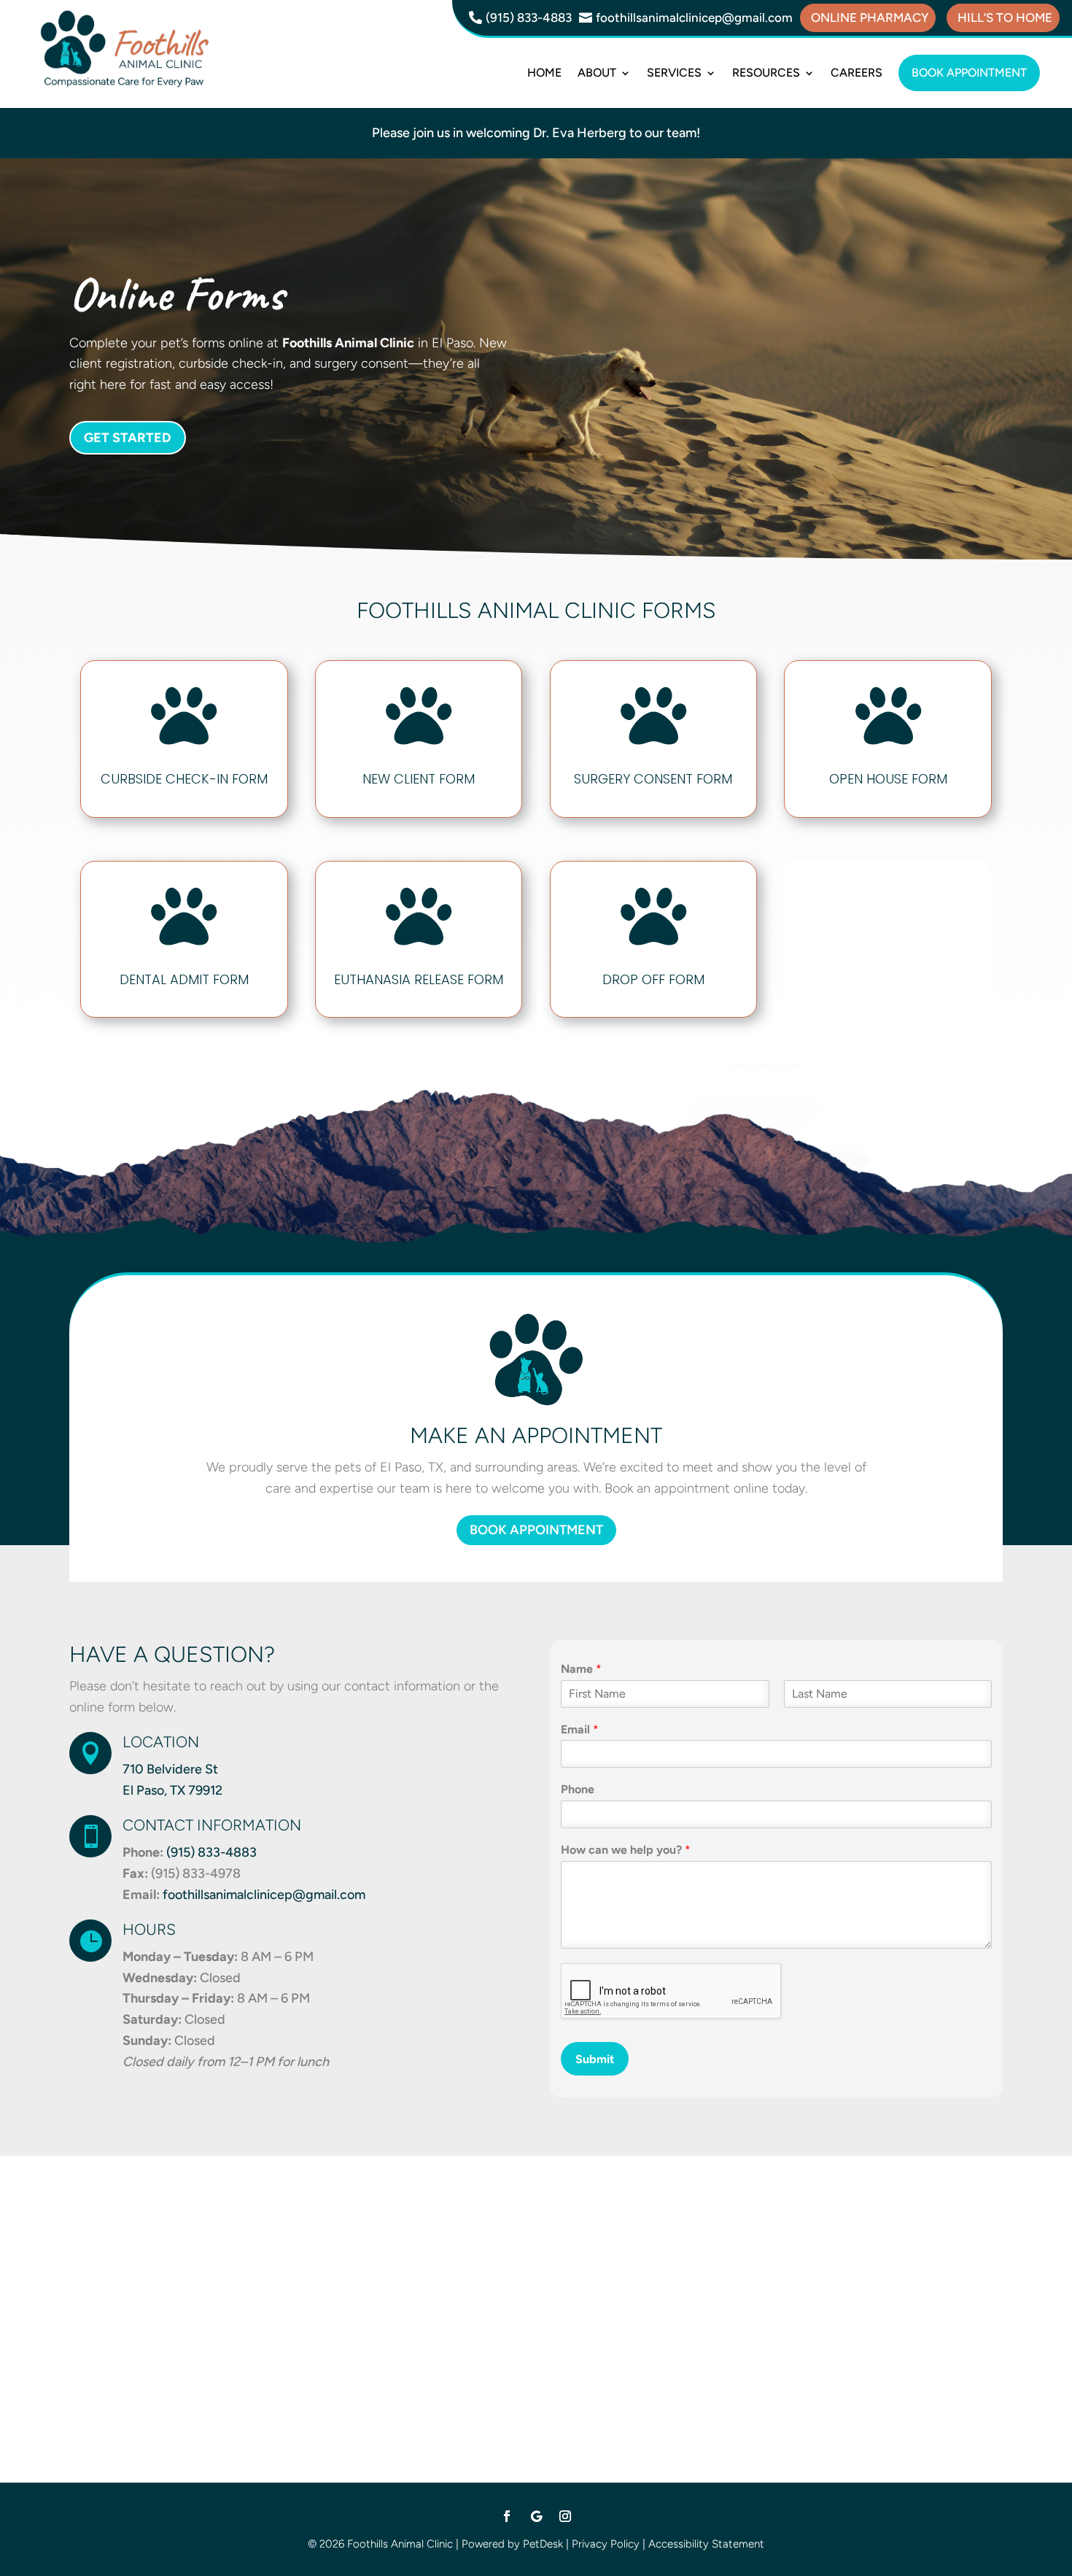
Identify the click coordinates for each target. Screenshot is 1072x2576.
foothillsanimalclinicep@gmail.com (264, 1895)
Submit (595, 2059)
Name (581, 1669)
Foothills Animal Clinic (348, 343)
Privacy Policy (606, 2544)
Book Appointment (969, 73)
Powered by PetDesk (512, 2544)
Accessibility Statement (706, 2544)
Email (580, 1729)
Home (544, 73)
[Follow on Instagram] (565, 2516)
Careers (857, 73)
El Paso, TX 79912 (172, 1790)
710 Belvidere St (170, 1769)
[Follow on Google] (536, 2516)
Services (674, 73)
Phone (578, 1789)
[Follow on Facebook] (507, 2516)
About (597, 73)
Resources (766, 73)
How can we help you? (626, 1850)
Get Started (128, 438)
